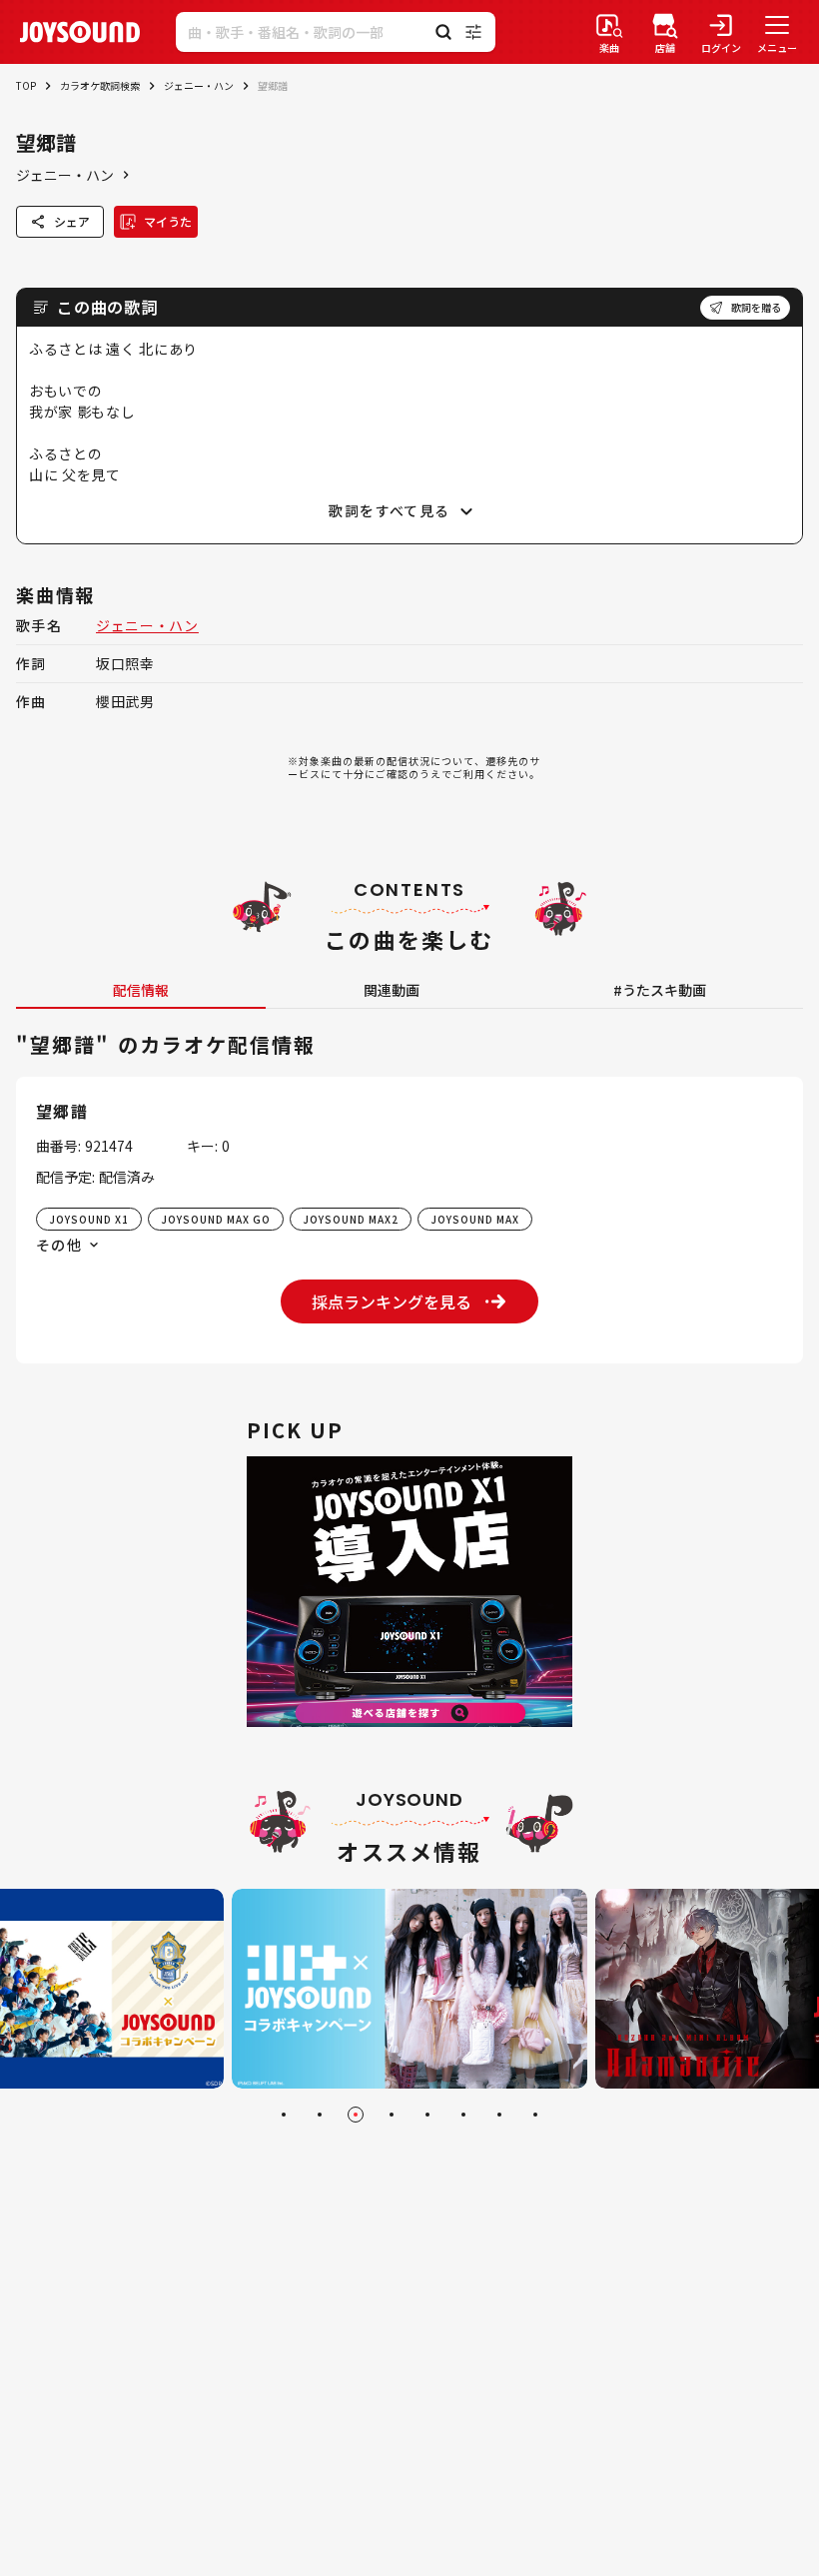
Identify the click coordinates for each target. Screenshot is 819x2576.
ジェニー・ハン (199, 85)
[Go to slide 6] (463, 2115)
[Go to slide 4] (392, 2115)
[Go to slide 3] (356, 2115)
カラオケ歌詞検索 (100, 85)
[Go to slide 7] (499, 2115)
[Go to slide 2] (320, 2115)
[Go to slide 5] (427, 2115)
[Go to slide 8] (535, 2115)
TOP (26, 85)
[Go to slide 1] (284, 2115)
